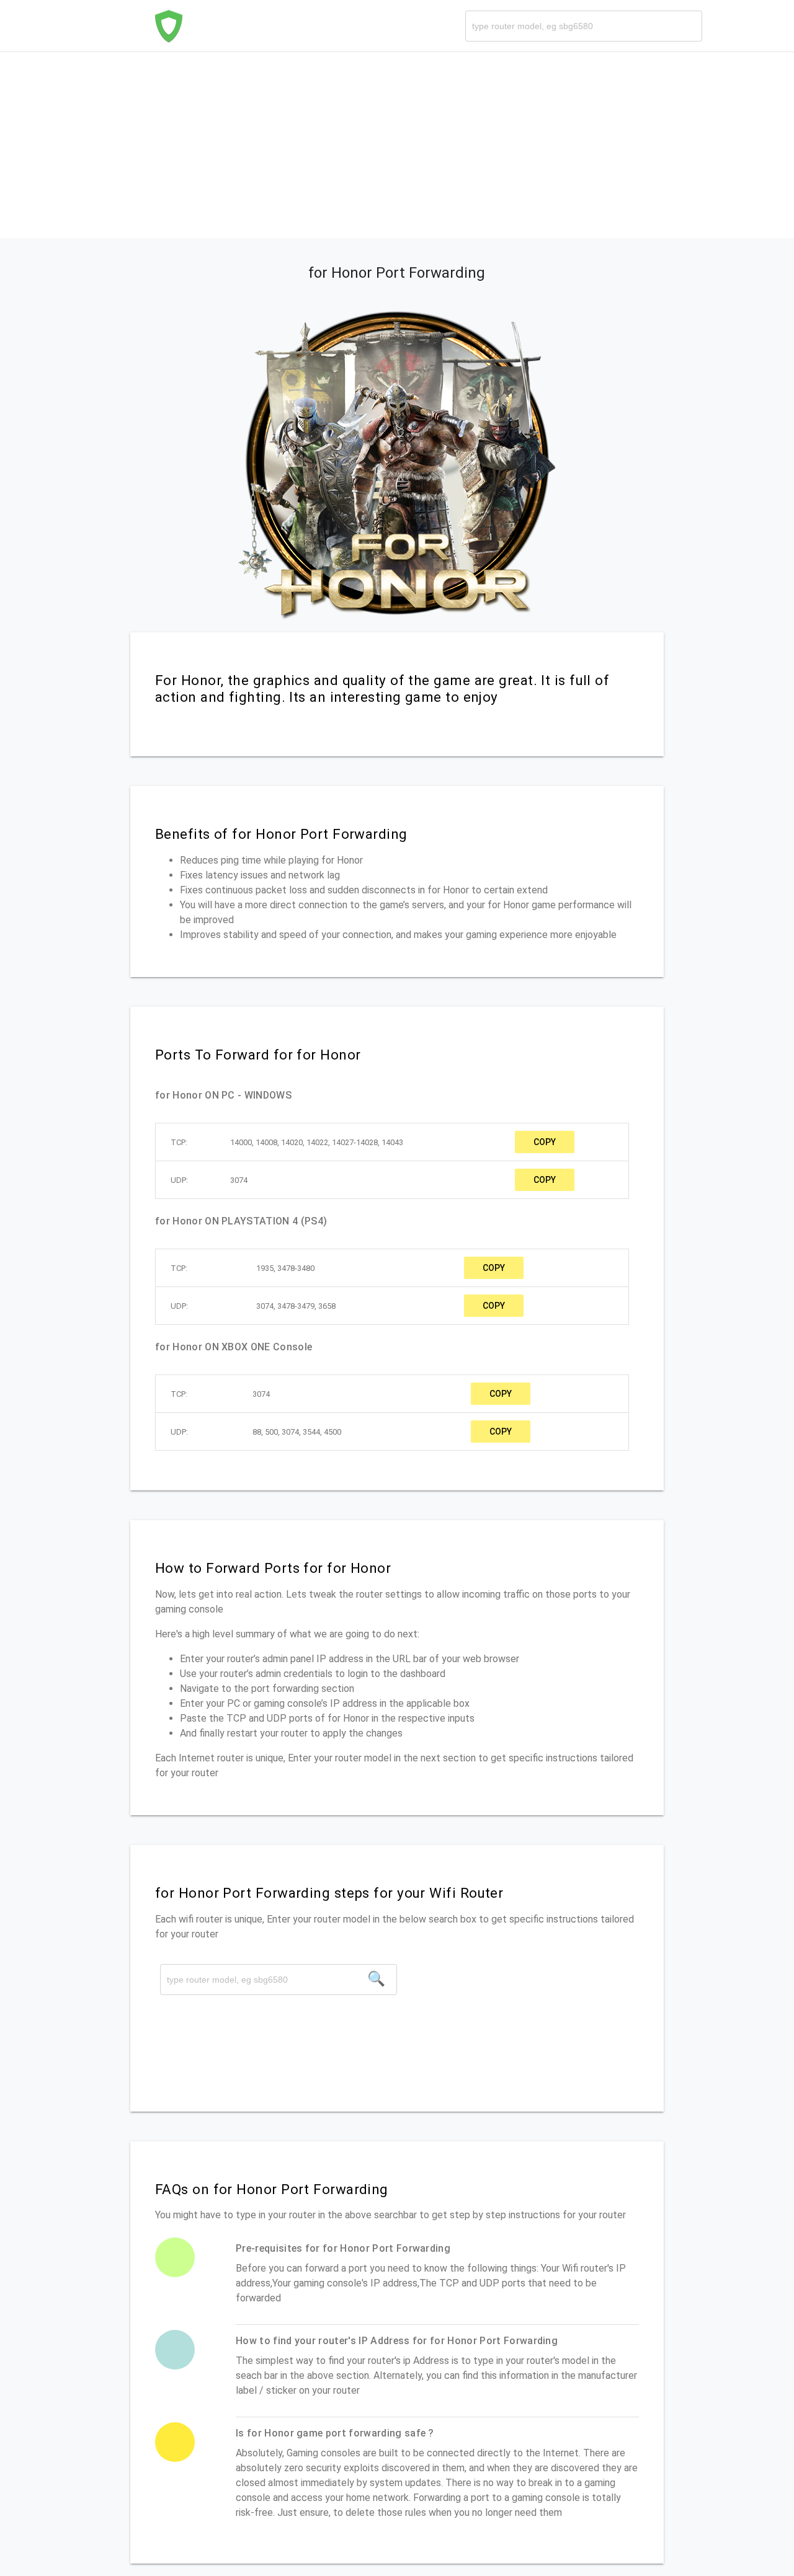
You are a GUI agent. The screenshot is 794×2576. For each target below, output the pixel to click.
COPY (545, 1142)
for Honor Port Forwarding (397, 273)
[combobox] (584, 26)
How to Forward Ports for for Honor (273, 1568)
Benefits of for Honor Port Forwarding (281, 834)
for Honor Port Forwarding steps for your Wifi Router (329, 1893)
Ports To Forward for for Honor (258, 1055)
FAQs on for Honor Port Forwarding (272, 2189)
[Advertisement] (397, 145)
